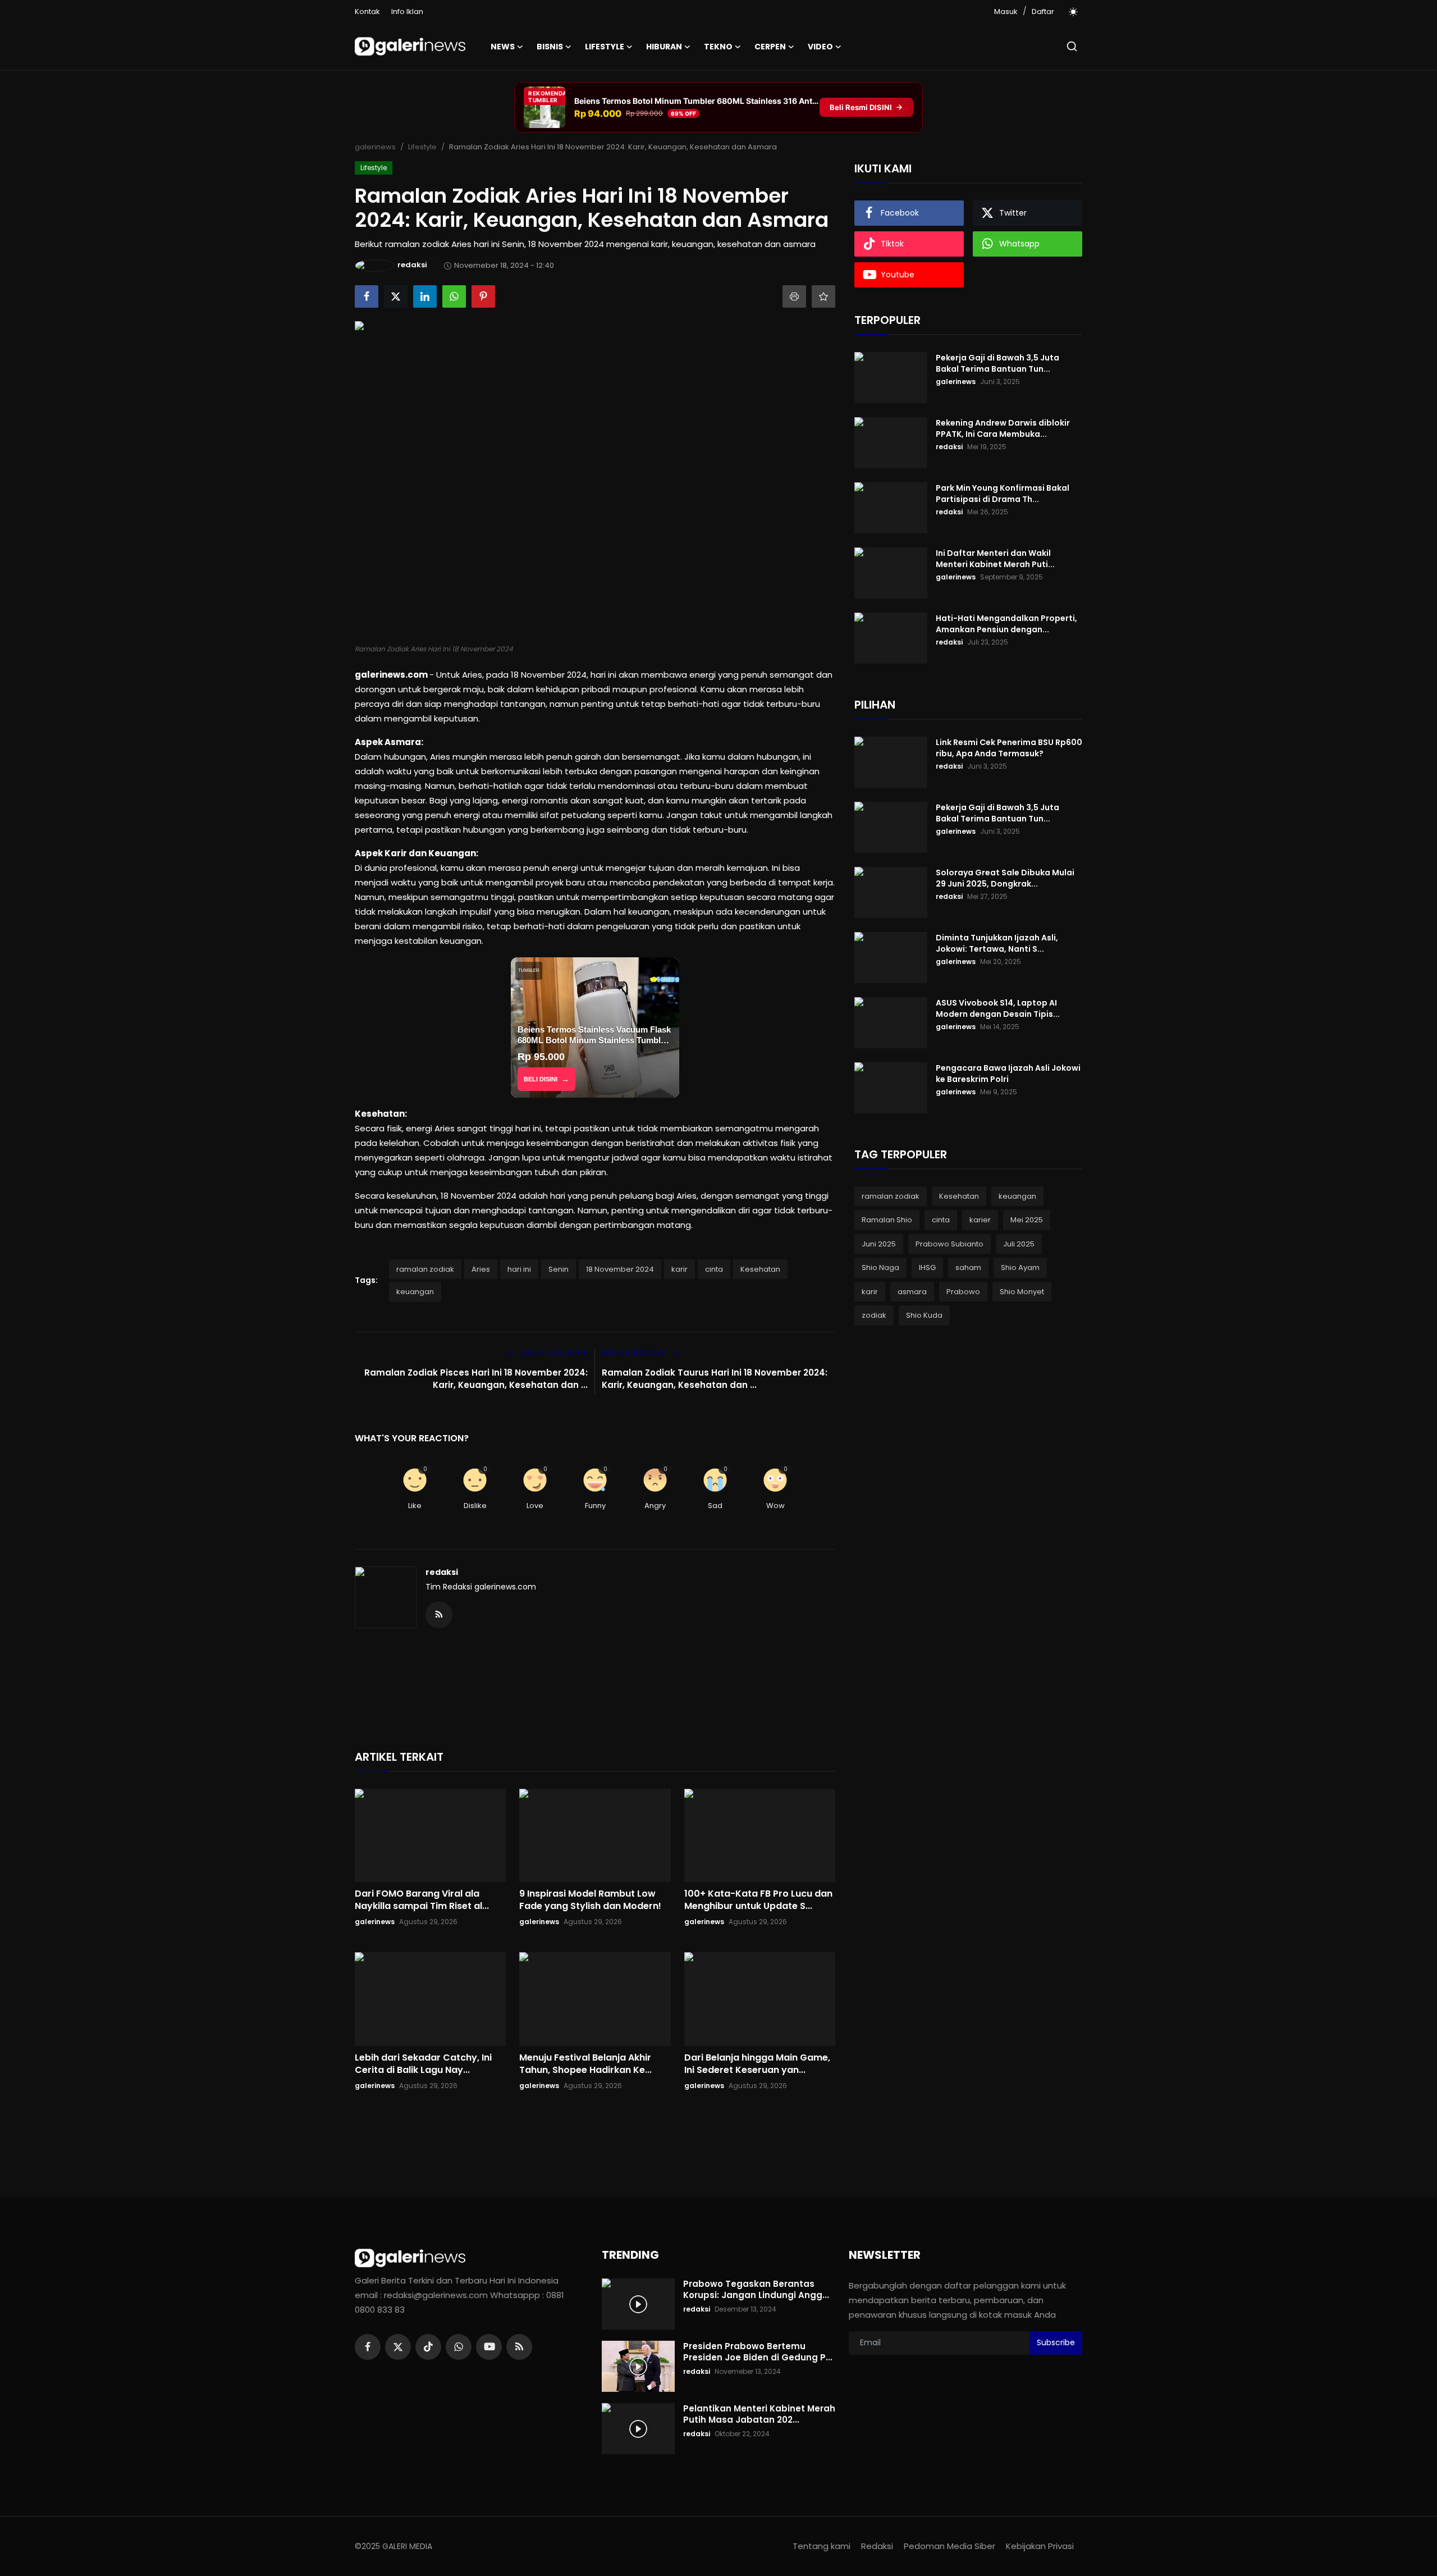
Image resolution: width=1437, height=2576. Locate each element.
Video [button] (820, 47)
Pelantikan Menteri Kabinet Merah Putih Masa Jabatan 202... (759, 2414)
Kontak (367, 12)
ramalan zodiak (425, 1269)
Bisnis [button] (550, 47)
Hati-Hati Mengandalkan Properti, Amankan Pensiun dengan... (1006, 624)
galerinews (375, 147)
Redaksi (877, 2546)
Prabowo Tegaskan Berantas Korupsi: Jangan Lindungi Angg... (756, 2290)
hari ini (519, 1269)
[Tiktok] (428, 2347)
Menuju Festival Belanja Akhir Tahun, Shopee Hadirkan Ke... (585, 2064)
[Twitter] (398, 2347)
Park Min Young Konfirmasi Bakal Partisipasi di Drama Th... (1003, 494)
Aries (481, 1269)
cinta (714, 1269)
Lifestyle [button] (605, 47)
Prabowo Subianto (949, 1244)
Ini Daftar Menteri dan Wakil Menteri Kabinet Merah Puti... (995, 559)
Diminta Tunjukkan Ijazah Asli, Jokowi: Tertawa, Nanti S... (997, 943)
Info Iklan (407, 12)
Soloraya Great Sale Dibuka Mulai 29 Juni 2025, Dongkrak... (1005, 878)
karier (980, 1220)
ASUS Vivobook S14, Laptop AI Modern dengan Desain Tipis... (998, 1008)
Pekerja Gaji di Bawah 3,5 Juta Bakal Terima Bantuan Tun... (997, 363)
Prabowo (963, 1292)
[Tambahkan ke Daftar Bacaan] (823, 296)
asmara (912, 1292)
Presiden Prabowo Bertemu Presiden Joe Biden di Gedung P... (758, 2352)
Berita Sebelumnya (554, 1353)
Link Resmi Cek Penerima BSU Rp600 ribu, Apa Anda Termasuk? (1009, 748)
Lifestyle (422, 147)
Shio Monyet (1022, 1292)
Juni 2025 (879, 1244)
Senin (559, 1269)
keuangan (415, 1292)
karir (679, 1269)
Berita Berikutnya (634, 1353)
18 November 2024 (620, 1269)
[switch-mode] (1074, 12)
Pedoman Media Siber (949, 2546)
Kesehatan (760, 1269)
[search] (1072, 46)
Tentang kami (822, 2546)
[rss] (519, 2347)
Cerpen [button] (770, 47)
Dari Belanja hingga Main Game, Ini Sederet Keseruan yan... (757, 2064)
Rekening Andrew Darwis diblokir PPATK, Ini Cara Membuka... (1003, 428)
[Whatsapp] (459, 2347)
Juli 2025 (1019, 1244)
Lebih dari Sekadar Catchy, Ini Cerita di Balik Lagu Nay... (423, 2064)
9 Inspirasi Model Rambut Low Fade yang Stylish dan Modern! (590, 1900)
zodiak (874, 1316)
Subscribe (1056, 2342)
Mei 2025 (1027, 1220)
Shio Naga (880, 1268)
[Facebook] (368, 2347)
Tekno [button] (718, 47)
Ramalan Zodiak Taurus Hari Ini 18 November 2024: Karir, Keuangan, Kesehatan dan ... (715, 1379)
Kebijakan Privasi (1040, 2546)
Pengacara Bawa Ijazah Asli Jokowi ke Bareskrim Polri (1008, 1074)
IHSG (927, 1268)
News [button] (503, 47)
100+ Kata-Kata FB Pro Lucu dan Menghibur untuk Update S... (758, 1900)
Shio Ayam (1020, 1268)
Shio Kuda (924, 1316)
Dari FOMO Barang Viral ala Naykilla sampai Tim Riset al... (422, 1900)
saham (968, 1268)
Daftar (1043, 12)
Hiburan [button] (664, 47)
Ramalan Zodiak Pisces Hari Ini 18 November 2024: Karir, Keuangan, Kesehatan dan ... (476, 1379)
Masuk (1006, 12)
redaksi (442, 1572)
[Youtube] (489, 2347)
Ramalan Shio (887, 1220)
